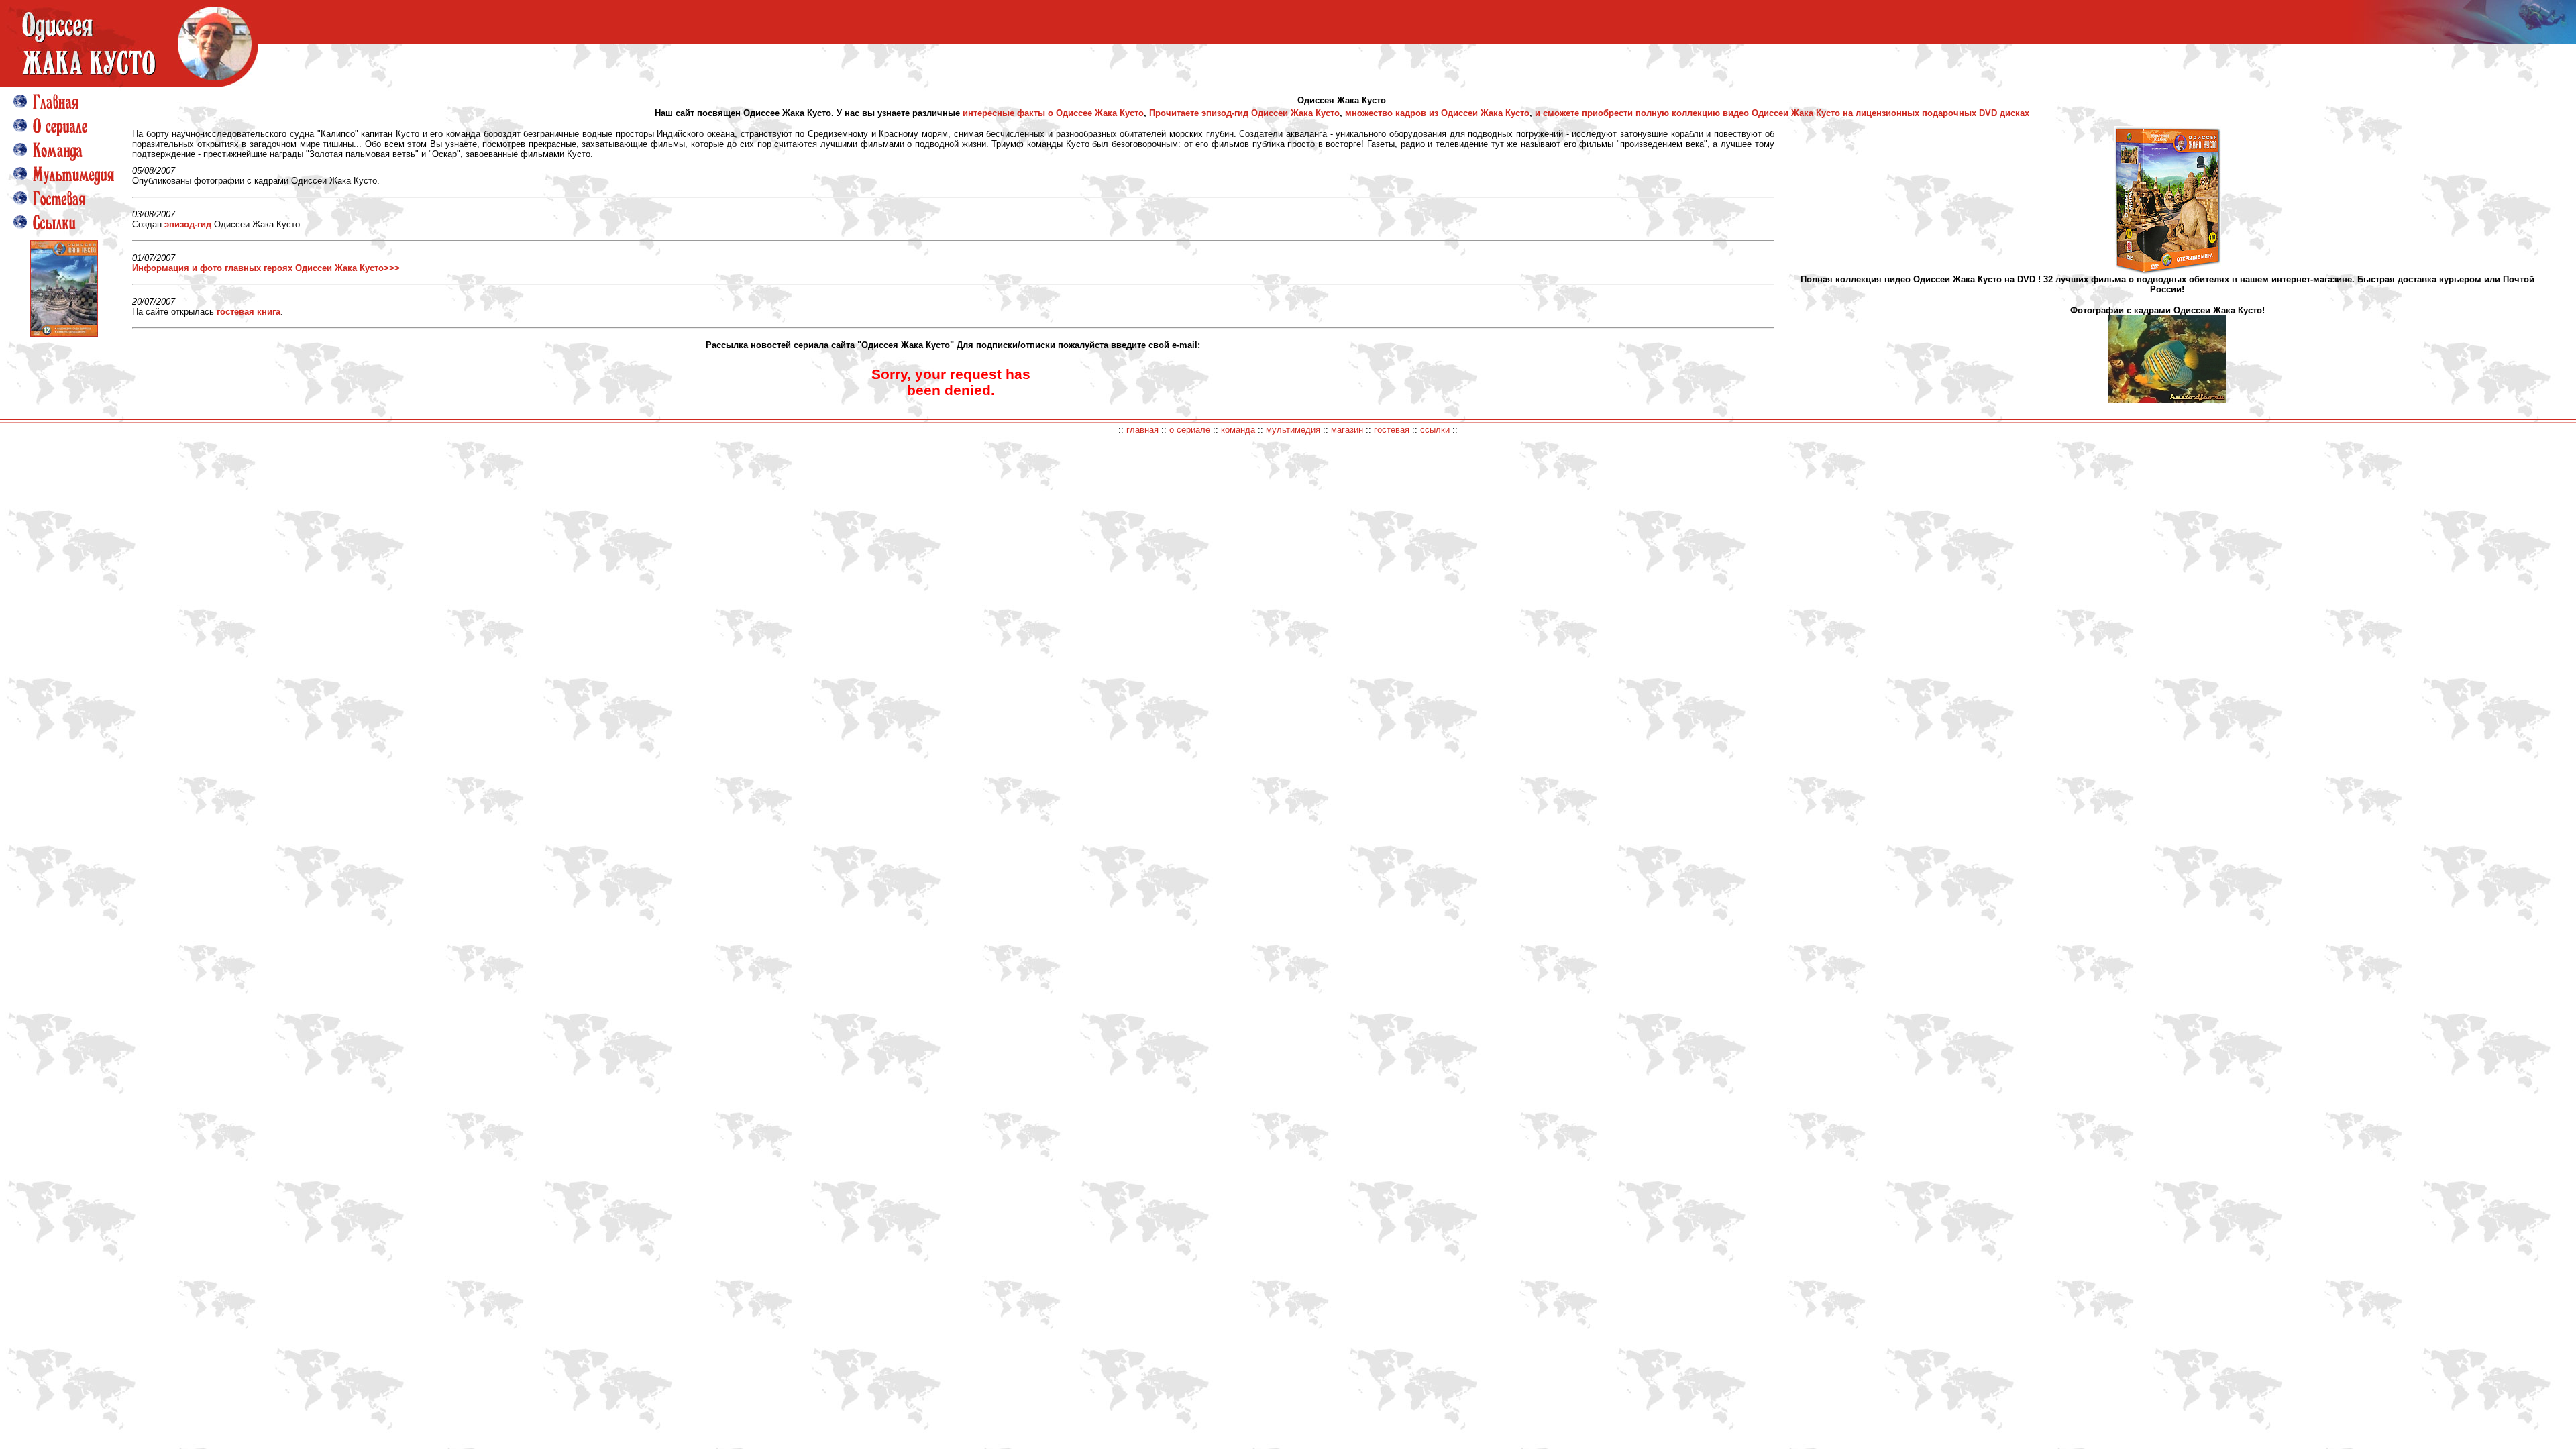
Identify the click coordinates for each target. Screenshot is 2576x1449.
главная (1142, 430)
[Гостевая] (50, 212)
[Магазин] (64, 334)
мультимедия (1293, 430)
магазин (1347, 430)
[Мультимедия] (64, 188)
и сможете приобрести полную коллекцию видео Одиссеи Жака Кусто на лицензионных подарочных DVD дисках (1782, 113)
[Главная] (46, 116)
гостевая (1392, 430)
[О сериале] (50, 140)
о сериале (1190, 430)
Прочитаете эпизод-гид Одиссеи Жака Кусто (1244, 113)
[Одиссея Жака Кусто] (129, 84)
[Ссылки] (45, 227)
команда (1238, 430)
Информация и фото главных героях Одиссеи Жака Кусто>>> (266, 268)
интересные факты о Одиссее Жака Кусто (1053, 113)
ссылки (1435, 430)
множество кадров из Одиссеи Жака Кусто (1437, 113)
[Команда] (48, 164)
